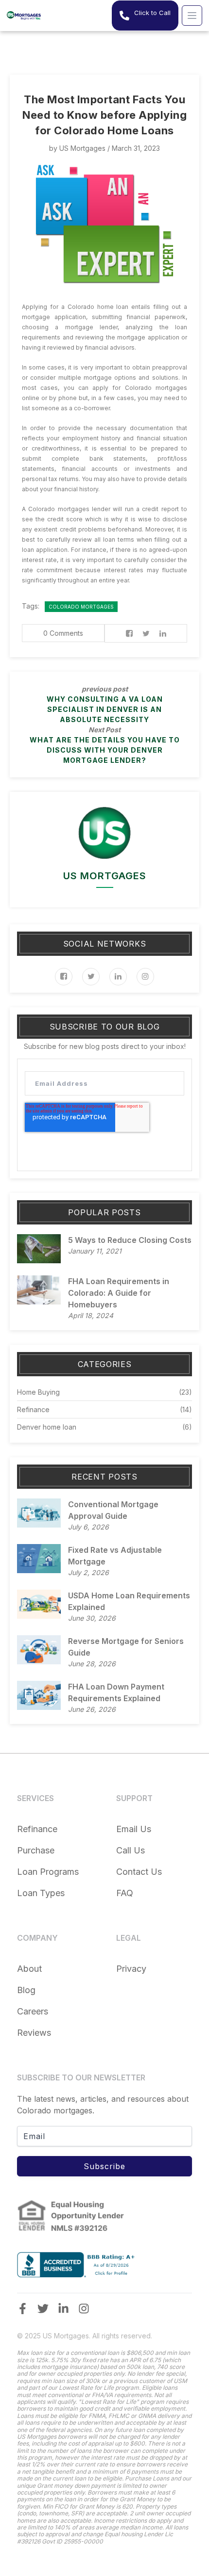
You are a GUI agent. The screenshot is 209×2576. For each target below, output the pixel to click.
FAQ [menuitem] (125, 1893)
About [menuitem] (29, 1969)
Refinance (33, 1409)
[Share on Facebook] (129, 634)
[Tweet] (146, 634)
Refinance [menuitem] (37, 1829)
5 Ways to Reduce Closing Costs (130, 1240)
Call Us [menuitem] (131, 1850)
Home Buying (38, 1392)
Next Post (104, 730)
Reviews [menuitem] (34, 2033)
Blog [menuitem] (26, 1990)
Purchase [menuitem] (36, 1850)
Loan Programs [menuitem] (48, 1872)
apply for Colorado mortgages (140, 388)
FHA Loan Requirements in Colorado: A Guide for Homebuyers (119, 1293)
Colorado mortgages (81, 607)
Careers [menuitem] (33, 2011)
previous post (105, 689)
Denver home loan (47, 1427)
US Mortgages (82, 148)
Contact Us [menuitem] (139, 1872)
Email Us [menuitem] (134, 1829)
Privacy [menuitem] (131, 1969)
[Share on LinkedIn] (163, 634)
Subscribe (104, 2166)
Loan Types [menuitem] (41, 1893)
